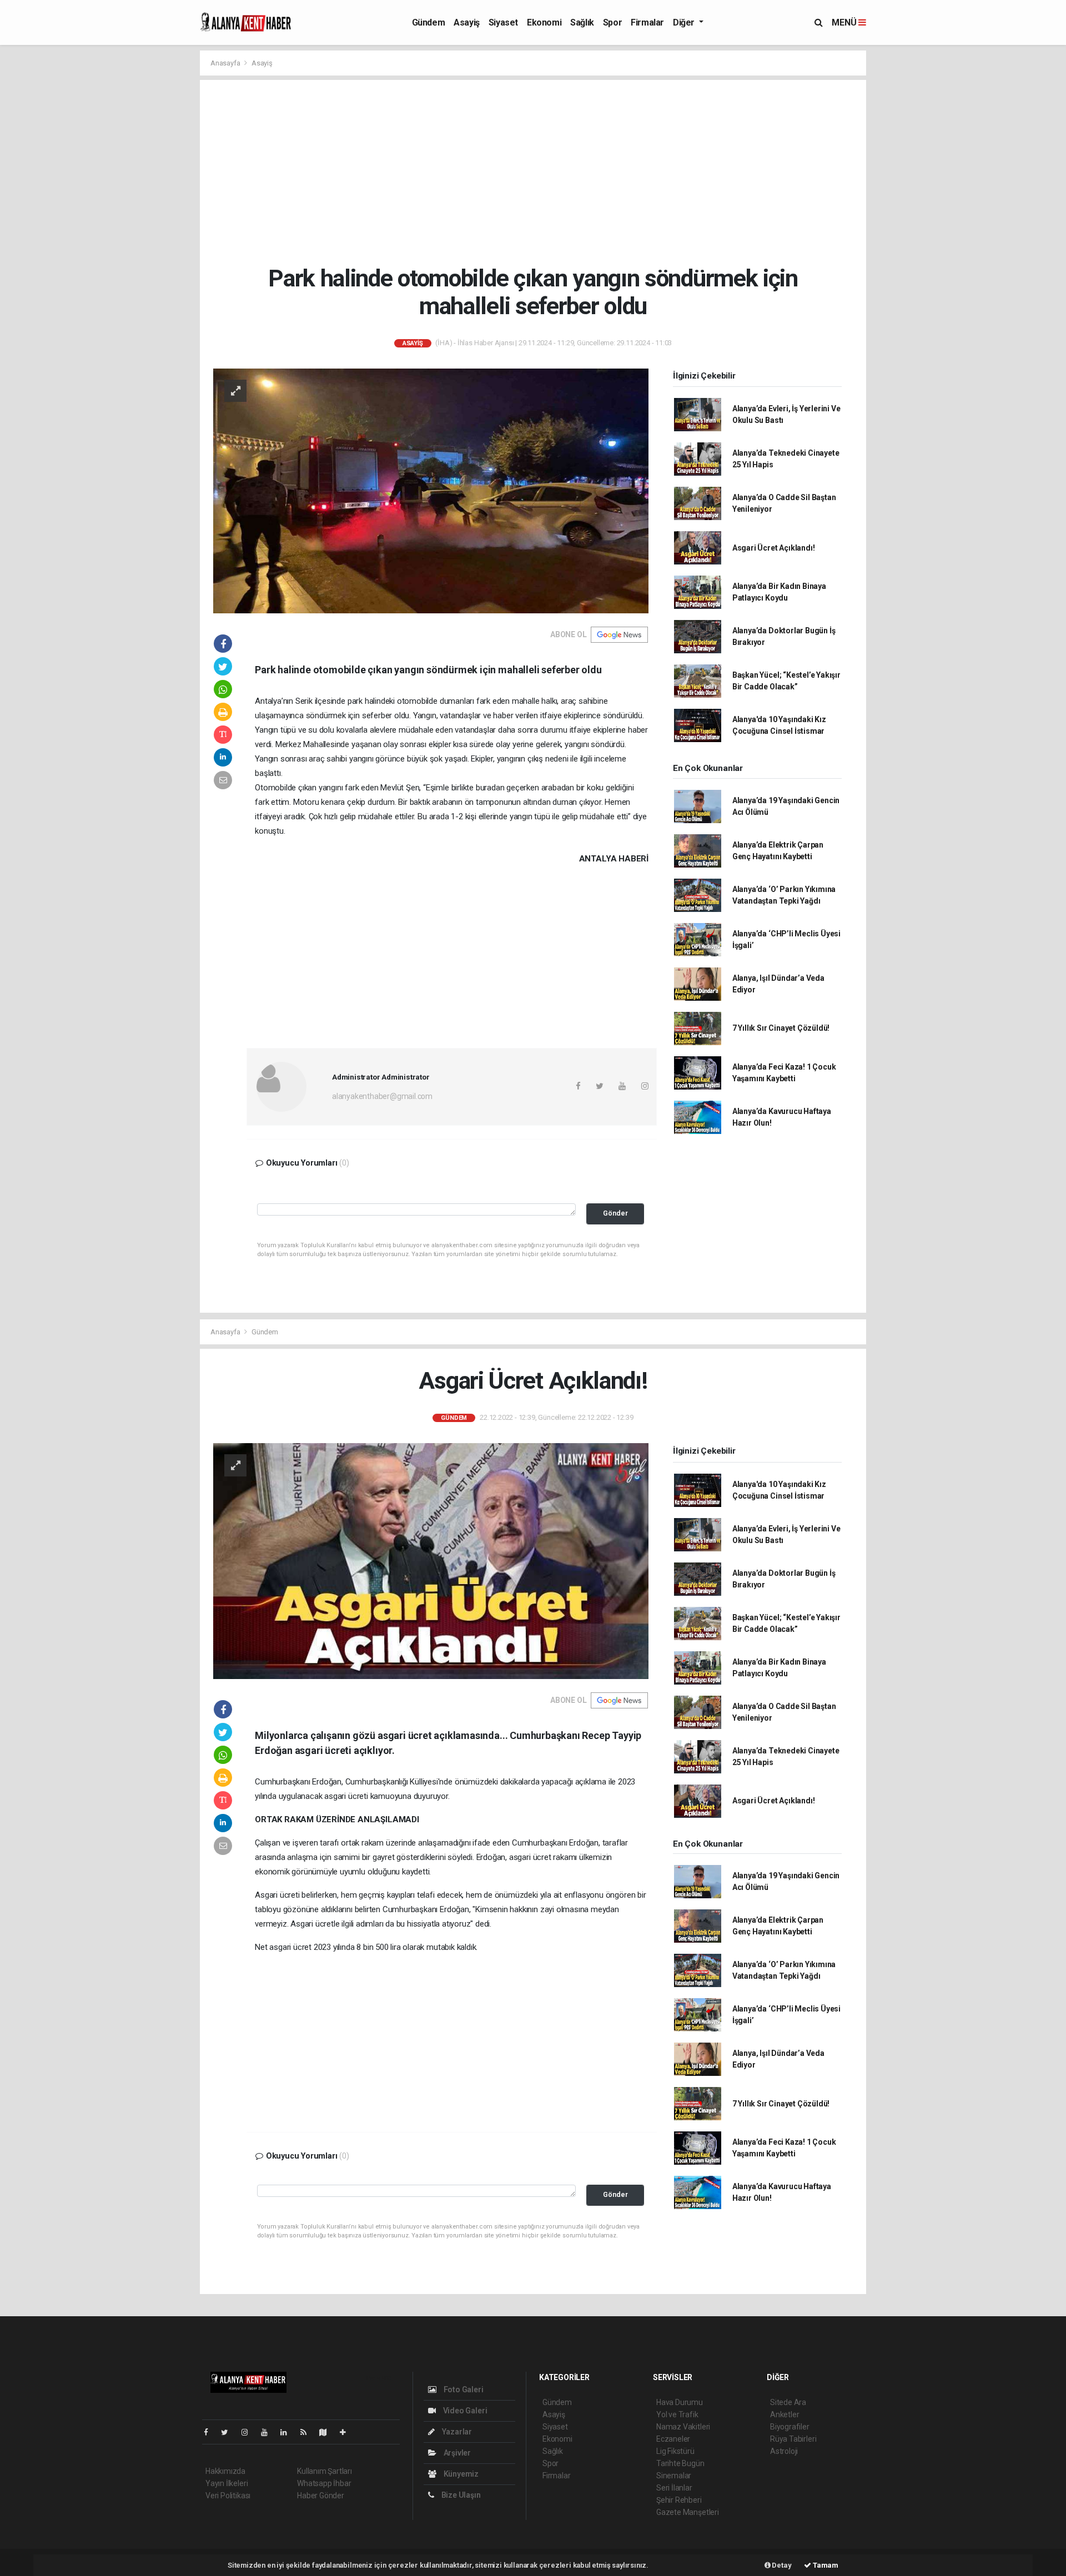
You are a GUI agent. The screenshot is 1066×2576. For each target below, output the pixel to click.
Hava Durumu (680, 2402)
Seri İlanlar (674, 2488)
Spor (612, 22)
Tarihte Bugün (680, 2463)
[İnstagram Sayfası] (249, 2432)
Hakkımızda (225, 2471)
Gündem (429, 22)
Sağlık (582, 22)
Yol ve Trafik (677, 2414)
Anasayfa (226, 63)
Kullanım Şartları (325, 2471)
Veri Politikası (228, 2496)
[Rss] (308, 2432)
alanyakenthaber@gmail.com (382, 1096)
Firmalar (647, 22)
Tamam (825, 2565)
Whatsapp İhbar (324, 2483)
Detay (781, 2565)
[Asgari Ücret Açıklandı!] (431, 1560)
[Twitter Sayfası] (229, 2432)
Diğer (685, 22)
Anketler (785, 2414)
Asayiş (467, 22)
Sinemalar (674, 2476)
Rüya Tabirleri (793, 2439)
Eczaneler (673, 2439)
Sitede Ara (788, 2402)
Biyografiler (790, 2427)
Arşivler (456, 2453)
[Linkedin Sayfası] (288, 2432)
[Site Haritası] (328, 2432)
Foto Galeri (463, 2390)
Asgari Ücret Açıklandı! (774, 548)
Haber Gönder (321, 2496)
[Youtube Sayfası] (269, 2432)
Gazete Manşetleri (688, 2512)
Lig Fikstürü (675, 2451)
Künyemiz (460, 2474)
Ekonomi (544, 22)
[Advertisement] (541, 172)
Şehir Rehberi (679, 2500)
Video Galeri (464, 2411)
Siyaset (503, 22)
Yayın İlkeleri (227, 2483)
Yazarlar (456, 2432)
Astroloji (784, 2451)
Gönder (615, 1213)
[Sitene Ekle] (347, 2432)
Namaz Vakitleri (683, 2427)
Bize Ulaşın (460, 2495)
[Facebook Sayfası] (210, 2432)
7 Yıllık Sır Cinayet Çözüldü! (781, 1028)
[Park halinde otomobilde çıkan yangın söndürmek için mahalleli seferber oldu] (431, 490)
